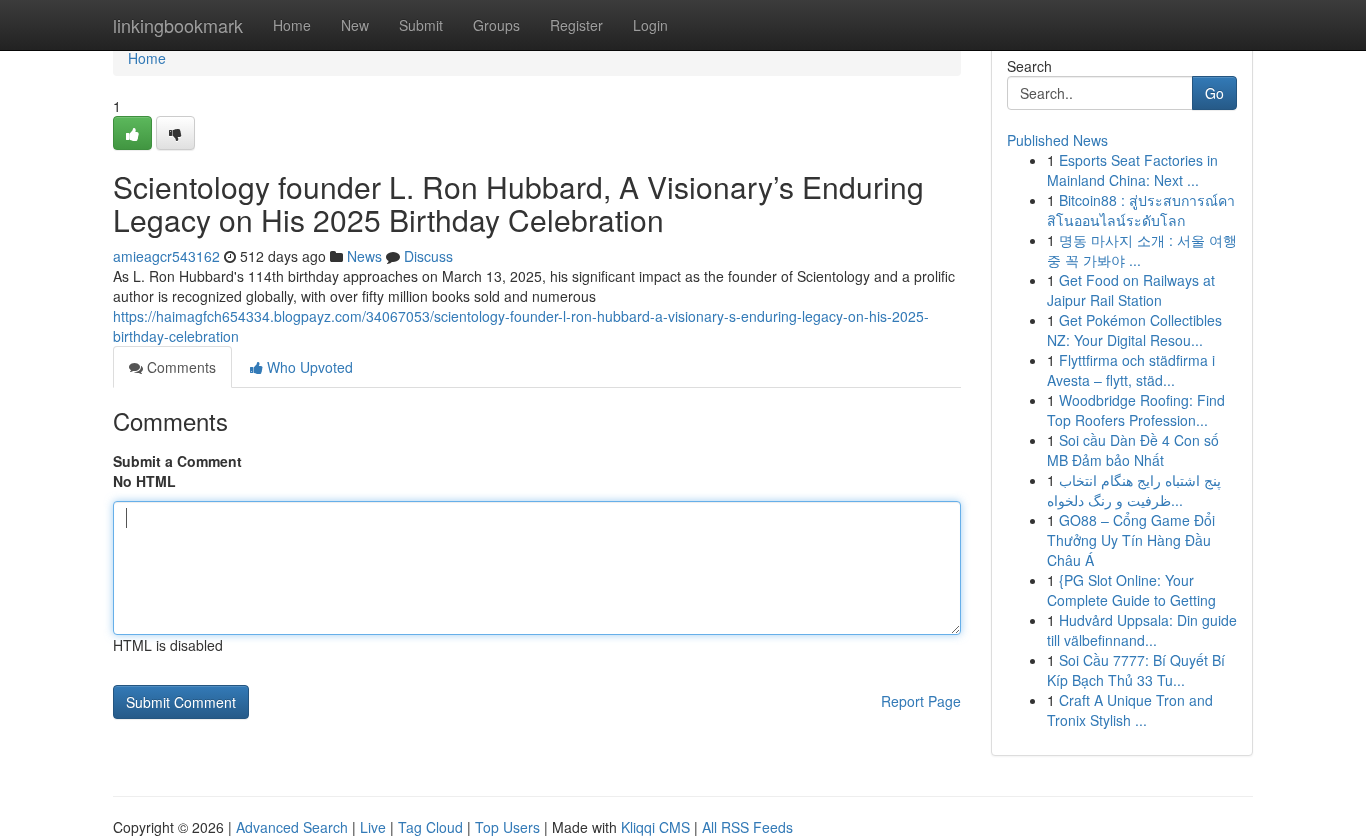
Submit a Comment (177, 461)
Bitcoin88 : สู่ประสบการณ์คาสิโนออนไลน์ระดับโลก (1141, 210)
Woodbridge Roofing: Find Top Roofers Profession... (1136, 410)
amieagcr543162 (166, 256)
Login (650, 25)
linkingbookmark (178, 25)
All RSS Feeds (747, 827)
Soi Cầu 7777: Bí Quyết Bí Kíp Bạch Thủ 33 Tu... (1136, 670)
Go (1214, 93)
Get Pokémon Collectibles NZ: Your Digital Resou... (1134, 330)
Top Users (507, 827)
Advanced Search (292, 827)
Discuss (428, 256)
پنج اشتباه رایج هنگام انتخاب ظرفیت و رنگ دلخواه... (1134, 490)
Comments (179, 367)
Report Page (921, 701)
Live (373, 827)
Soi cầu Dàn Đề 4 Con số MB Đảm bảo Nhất (1133, 450)
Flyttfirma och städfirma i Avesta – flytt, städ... (1131, 370)
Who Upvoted (308, 367)
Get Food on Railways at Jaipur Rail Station (1131, 290)
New (355, 25)
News (364, 256)
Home (292, 25)
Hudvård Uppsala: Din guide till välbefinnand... (1142, 630)
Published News (1057, 140)
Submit (421, 25)
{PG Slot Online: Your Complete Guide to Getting (1131, 590)
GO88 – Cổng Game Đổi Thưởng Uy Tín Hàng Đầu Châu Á (1131, 540)
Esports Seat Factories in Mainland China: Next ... (1132, 170)
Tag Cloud (430, 827)
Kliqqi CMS (655, 827)
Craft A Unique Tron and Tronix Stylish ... (1130, 710)
